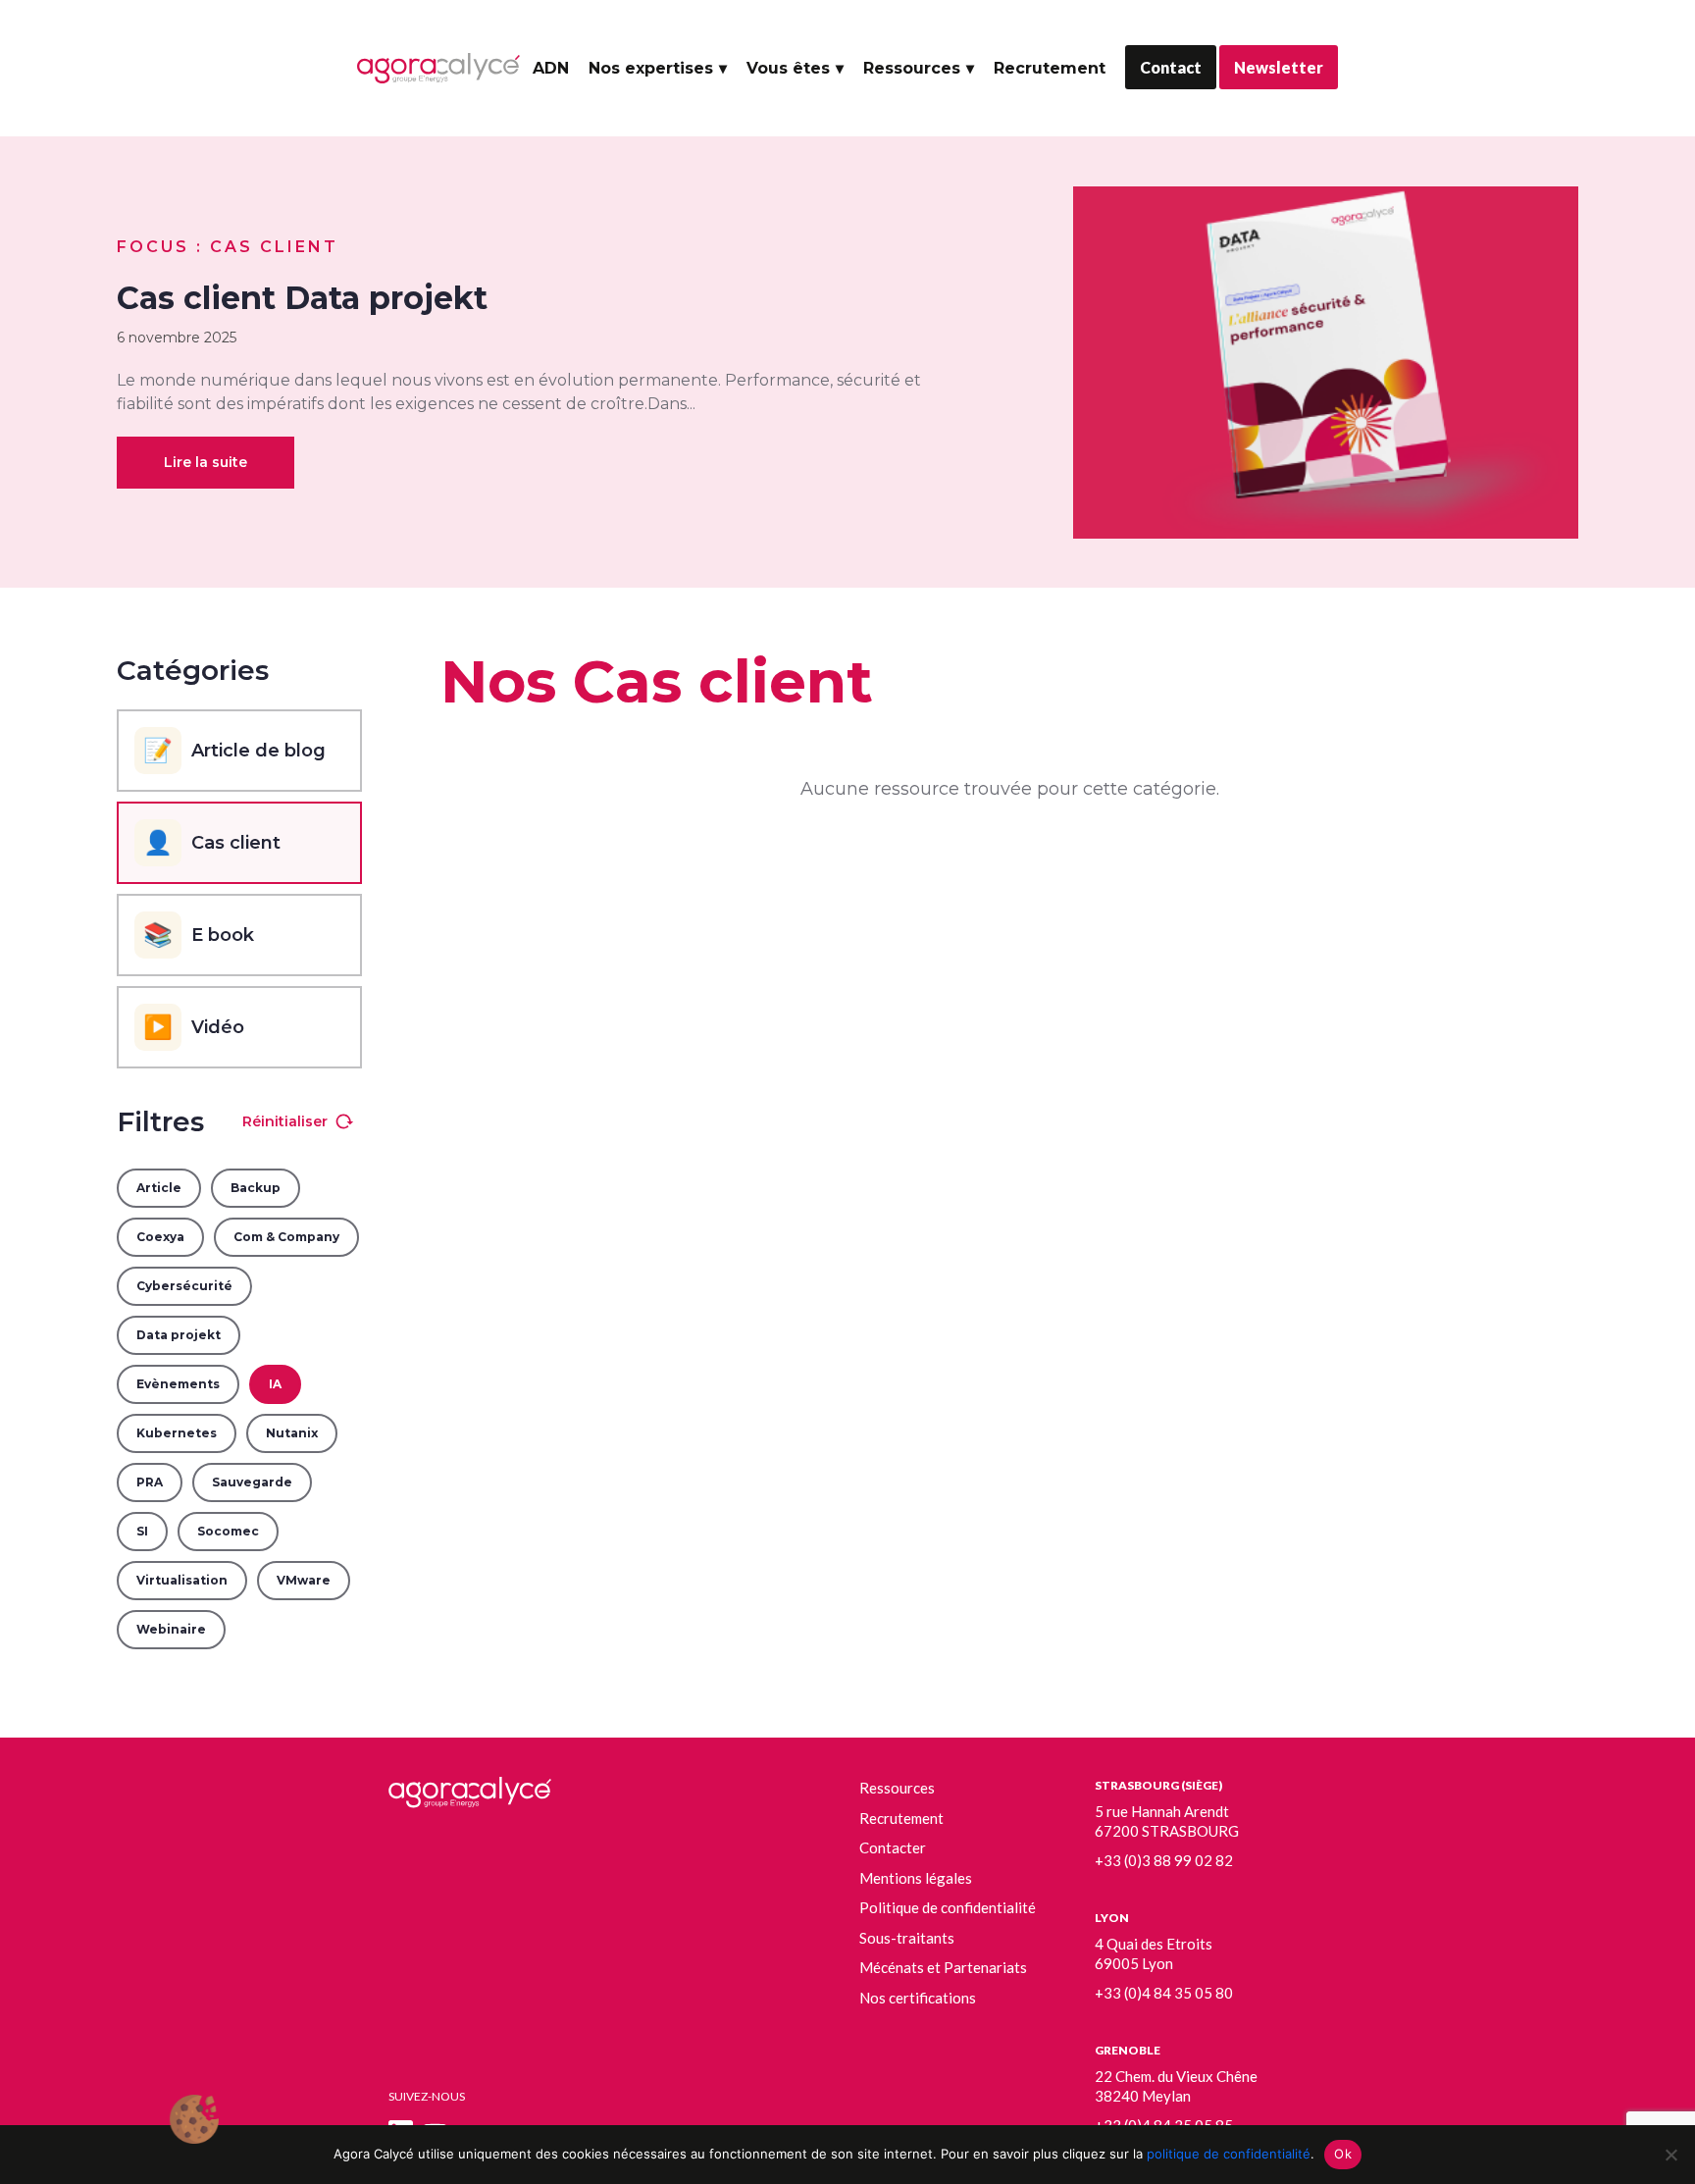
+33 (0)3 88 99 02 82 (1164, 1860)
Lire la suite (205, 462)
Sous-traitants (907, 1938)
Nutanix (292, 1433)
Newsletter (1279, 67)
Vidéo (194, 1027)
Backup (256, 1188)
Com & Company (286, 1237)
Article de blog (234, 750)
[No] (1670, 2155)
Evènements (178, 1384)
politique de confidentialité (1229, 2154)
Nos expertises (651, 68)
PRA (150, 1482)
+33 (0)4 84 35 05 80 (1164, 1993)
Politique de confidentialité (948, 1907)
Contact (1171, 67)
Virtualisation (182, 1580)
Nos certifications (918, 1998)
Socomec (228, 1531)
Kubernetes (177, 1433)
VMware (304, 1580)
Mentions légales (916, 1878)
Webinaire (171, 1629)
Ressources (912, 68)
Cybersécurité (184, 1286)
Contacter (893, 1847)
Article (159, 1188)
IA (275, 1384)
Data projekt (179, 1335)
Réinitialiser (285, 1121)
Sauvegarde (252, 1482)
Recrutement (1050, 68)
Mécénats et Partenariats (943, 1967)
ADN (551, 68)
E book (199, 935)
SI (142, 1531)
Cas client (212, 842)
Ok (1343, 2154)
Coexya (160, 1237)
